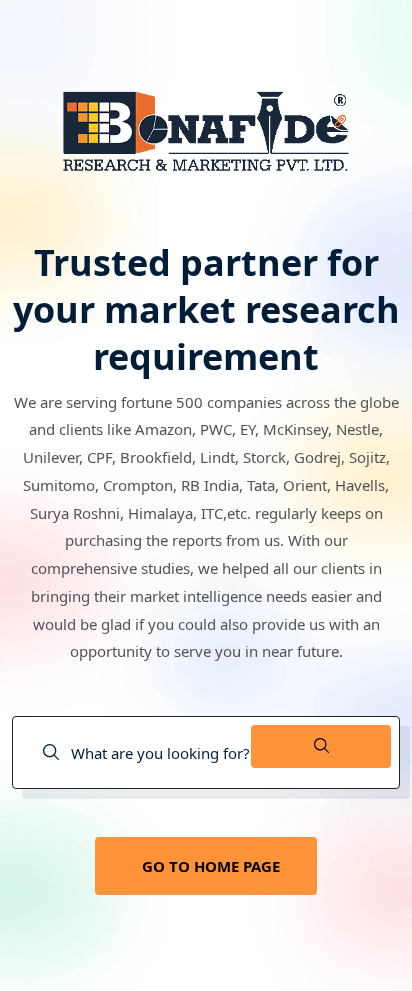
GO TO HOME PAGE (211, 866)
